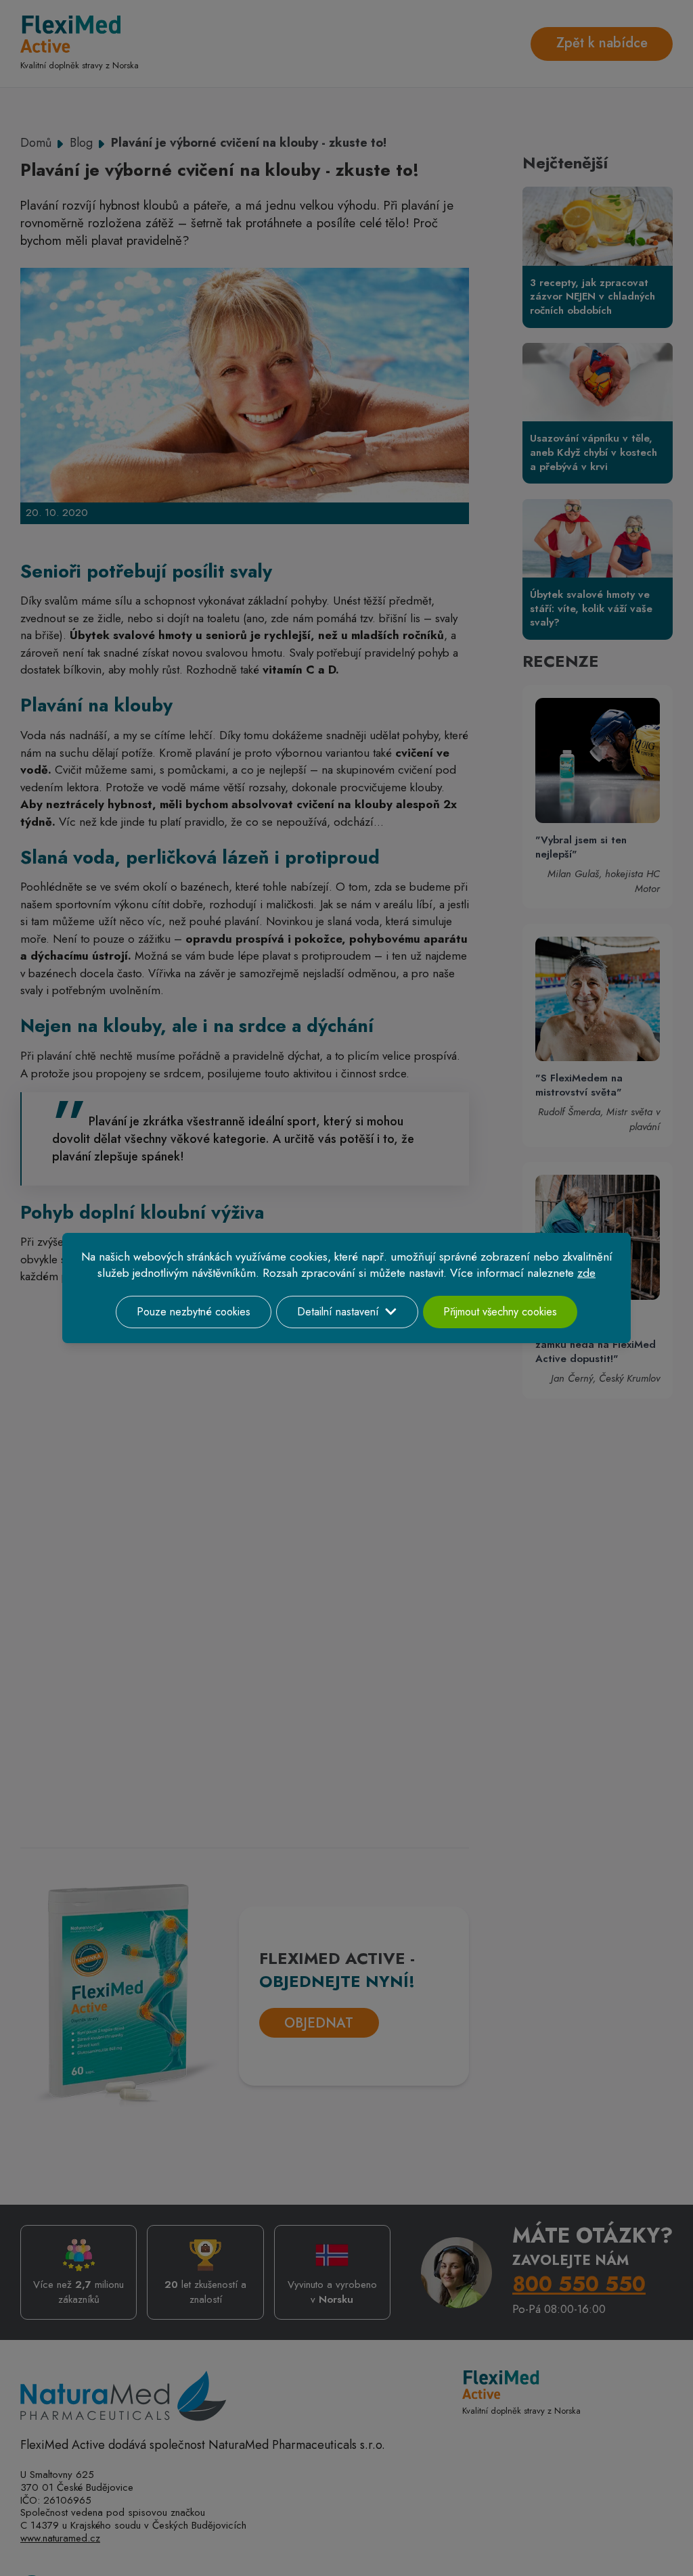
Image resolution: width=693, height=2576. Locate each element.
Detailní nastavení (338, 1312)
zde (586, 1273)
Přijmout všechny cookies (500, 1312)
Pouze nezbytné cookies (194, 1312)
